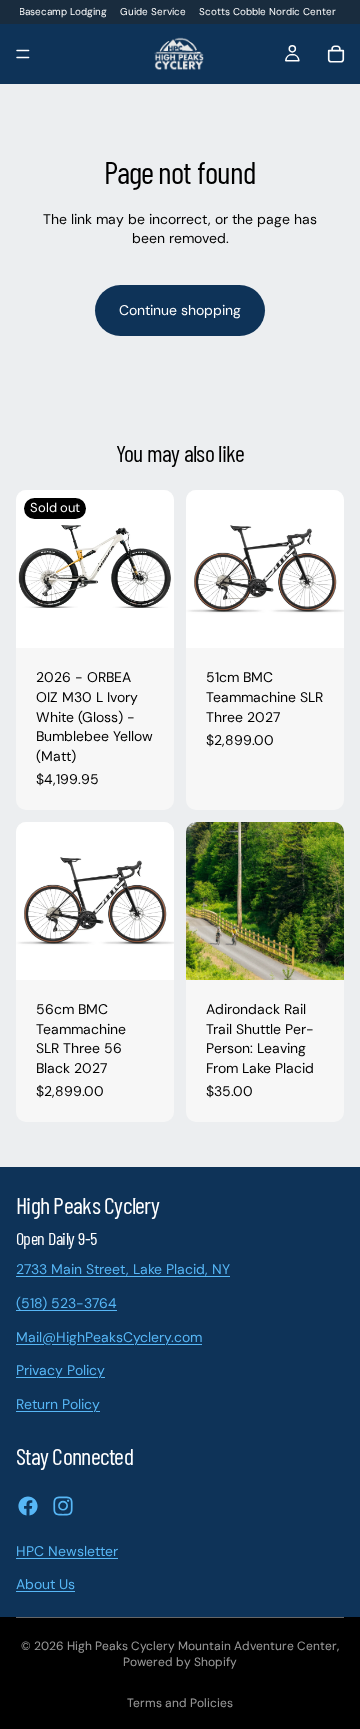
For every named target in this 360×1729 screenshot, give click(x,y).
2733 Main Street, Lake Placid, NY (123, 1269)
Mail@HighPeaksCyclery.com (109, 1336)
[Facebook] (28, 1505)
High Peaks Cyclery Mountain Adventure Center (202, 1646)
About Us (45, 1584)
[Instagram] (63, 1505)
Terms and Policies (180, 1703)
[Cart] (336, 54)
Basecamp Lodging (63, 11)
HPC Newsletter (67, 1550)
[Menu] (23, 55)
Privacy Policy (60, 1370)
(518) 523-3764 (66, 1303)
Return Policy (58, 1403)
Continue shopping (180, 310)
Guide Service (153, 11)
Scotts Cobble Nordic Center (267, 11)
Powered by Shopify (180, 1662)
